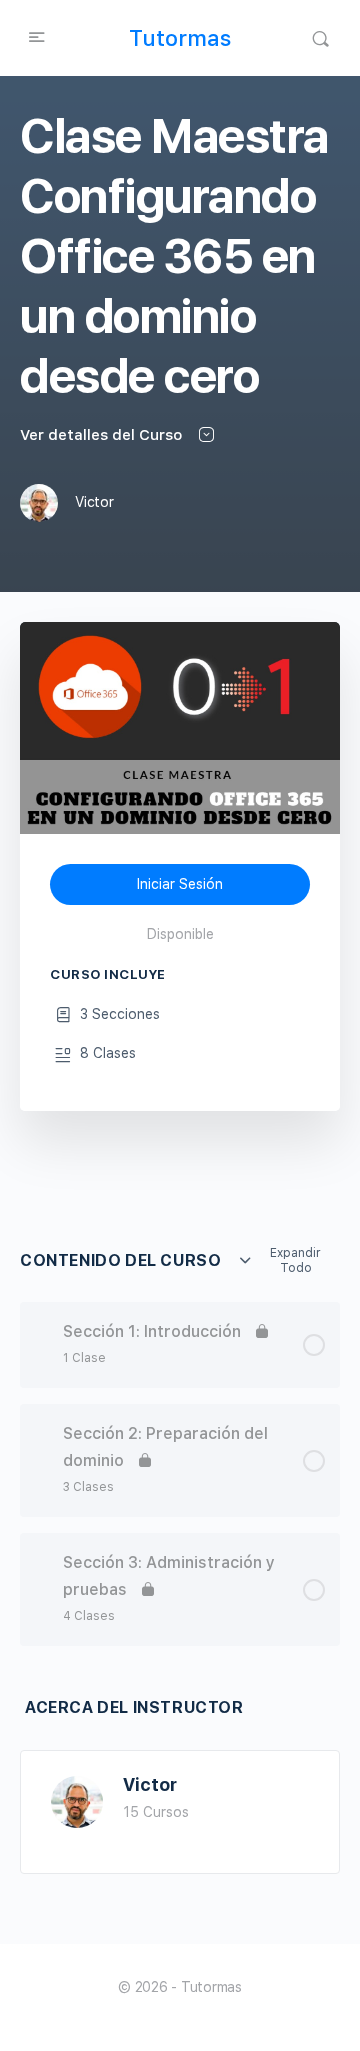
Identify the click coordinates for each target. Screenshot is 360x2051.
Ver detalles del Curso (103, 435)
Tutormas (180, 38)
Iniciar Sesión (180, 884)
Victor (150, 1784)
